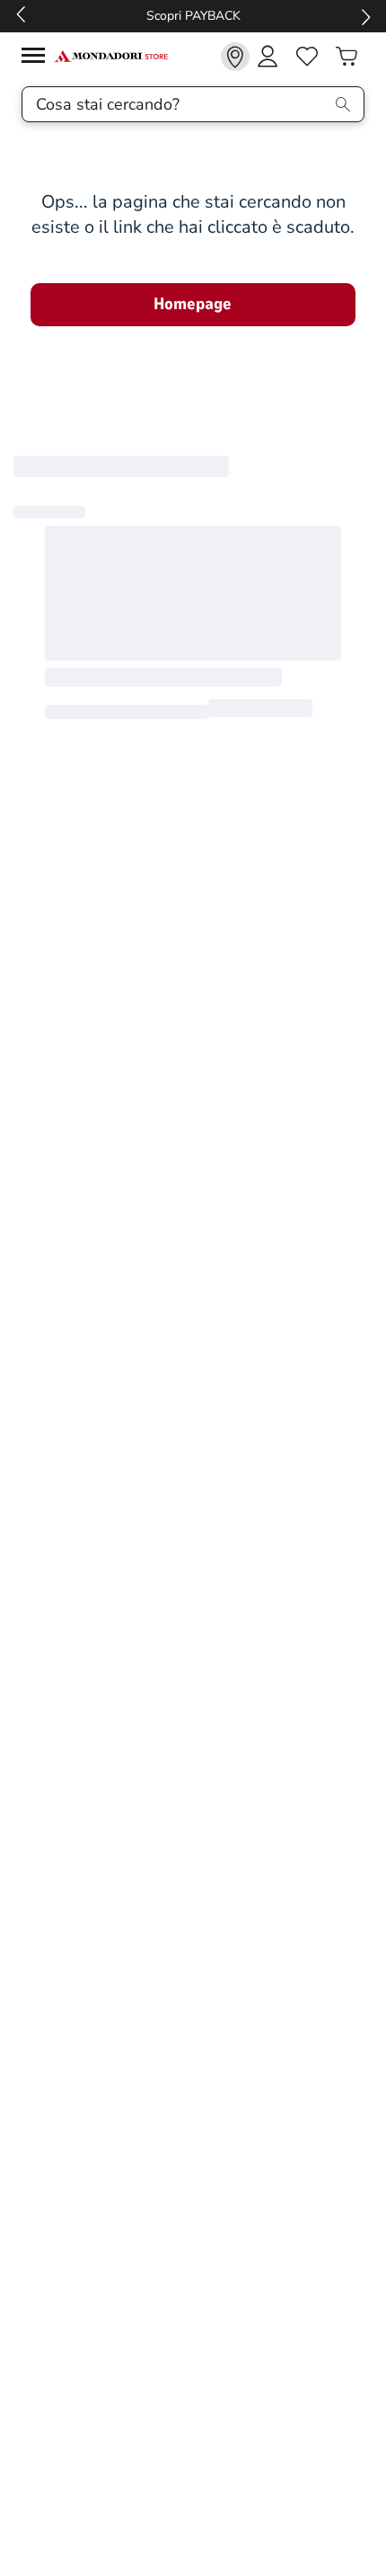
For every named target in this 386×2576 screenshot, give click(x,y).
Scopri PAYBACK (134, 16)
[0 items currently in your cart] (347, 57)
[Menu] (38, 58)
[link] (235, 57)
